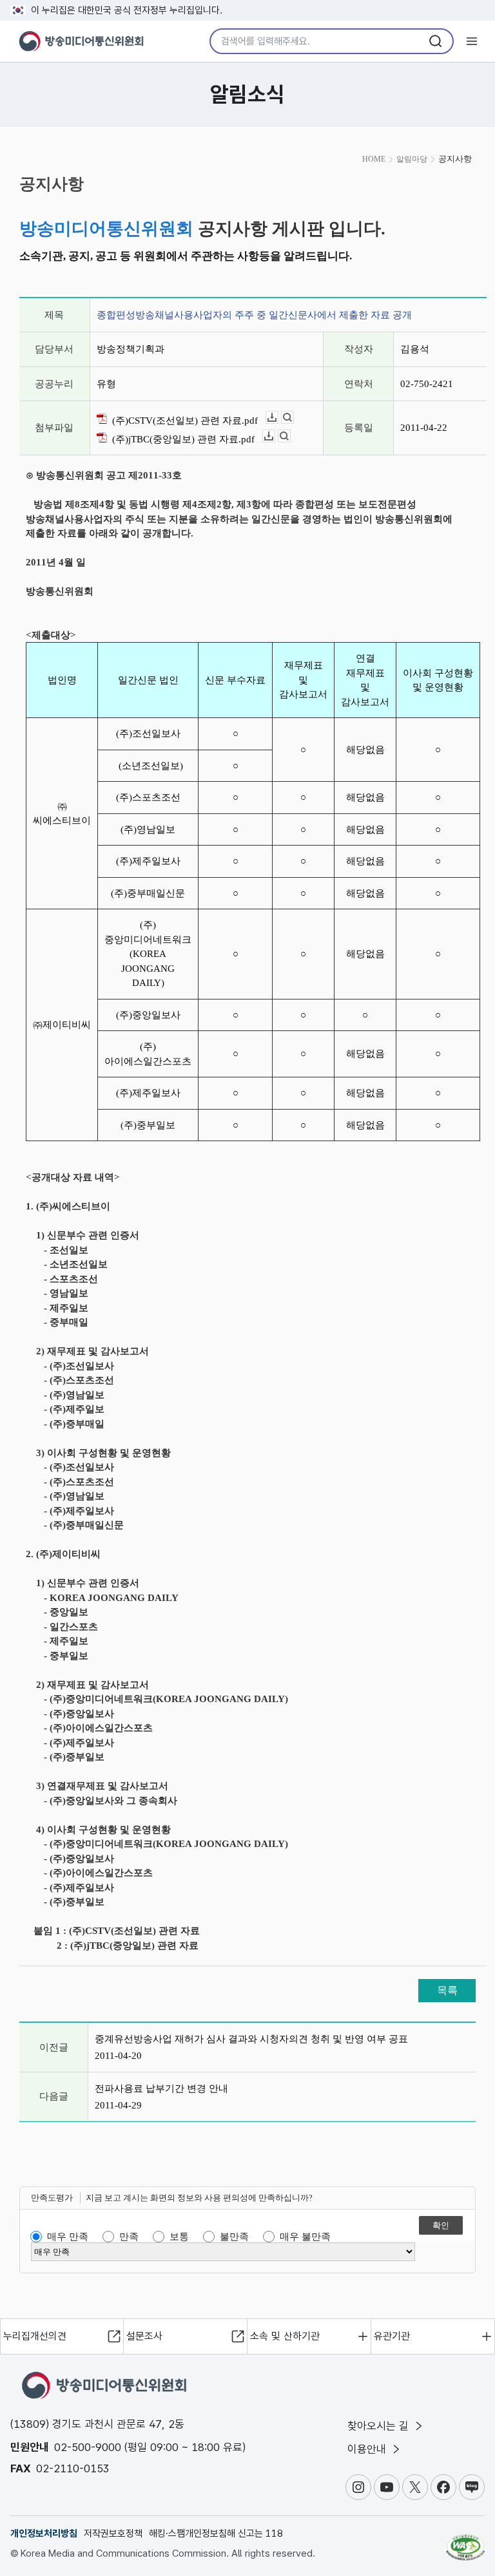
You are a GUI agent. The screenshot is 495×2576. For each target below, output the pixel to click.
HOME (374, 159)
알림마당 (412, 159)
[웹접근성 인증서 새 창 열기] (465, 2542)
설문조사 (144, 2336)
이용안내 (368, 2449)
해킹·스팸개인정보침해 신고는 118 (216, 2533)
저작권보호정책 (113, 2533)
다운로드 (278, 418)
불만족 (234, 2237)
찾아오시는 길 (380, 2426)
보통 (179, 2237)
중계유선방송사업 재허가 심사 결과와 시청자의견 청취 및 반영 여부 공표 (251, 2039)
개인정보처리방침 (44, 2533)
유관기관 (392, 2336)
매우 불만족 (305, 2237)
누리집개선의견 (35, 2336)
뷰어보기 (294, 418)
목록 (447, 1990)
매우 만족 (68, 2237)
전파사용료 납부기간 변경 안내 (161, 2088)
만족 (129, 2237)
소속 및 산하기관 (285, 2336)
